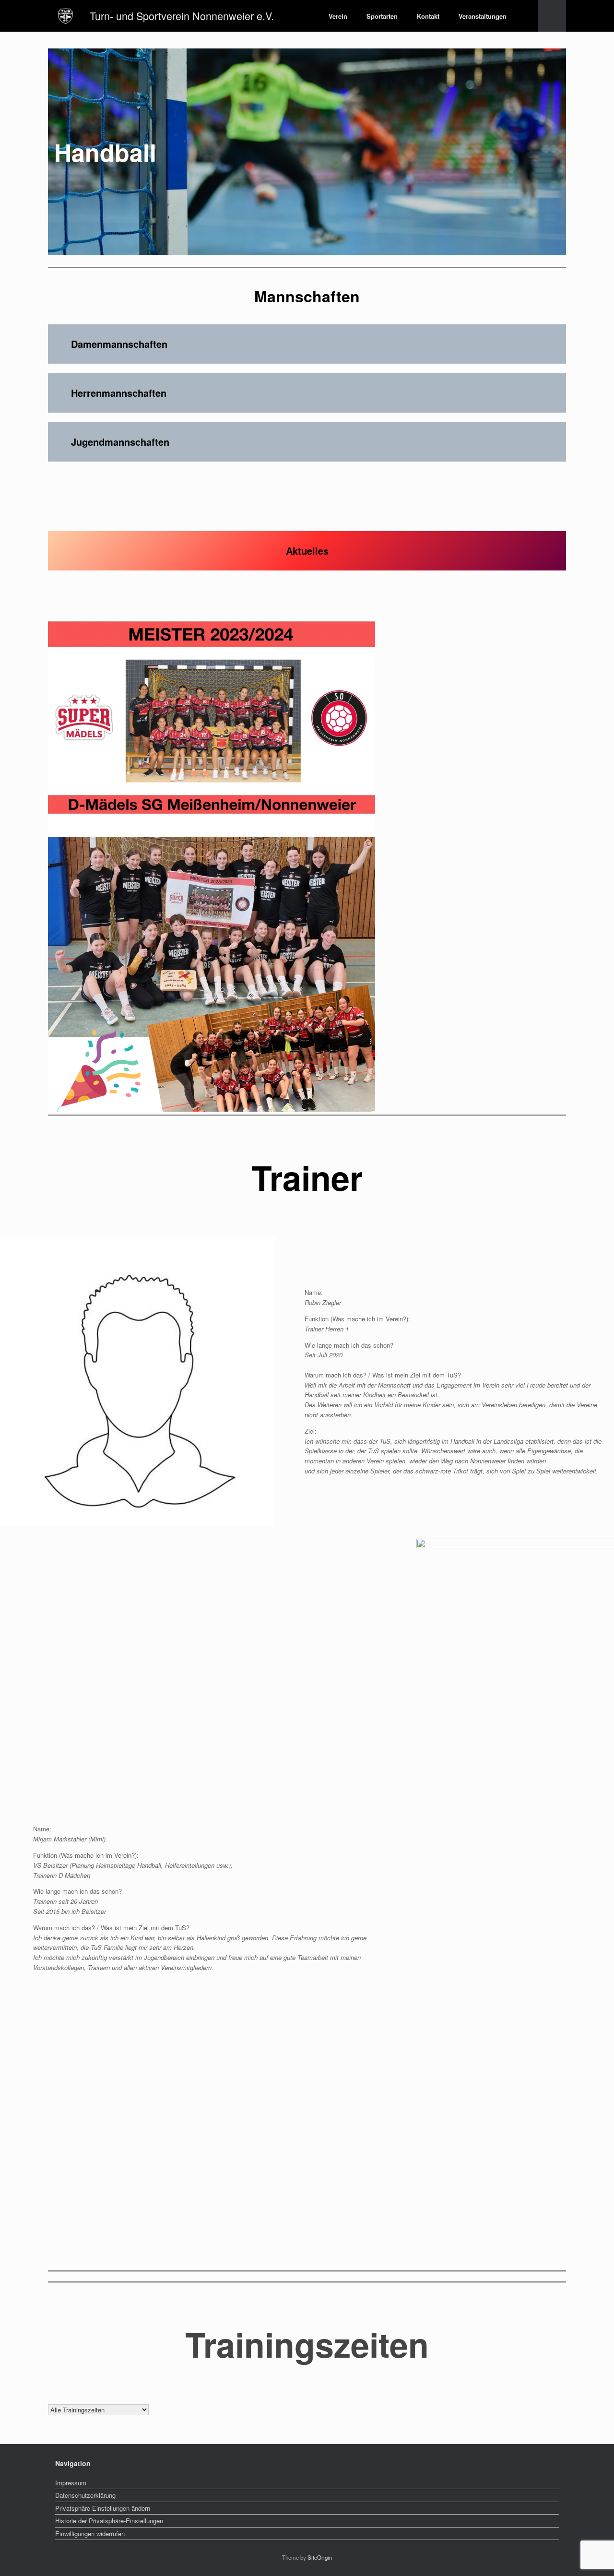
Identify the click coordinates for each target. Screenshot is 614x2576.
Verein (338, 16)
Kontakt (428, 16)
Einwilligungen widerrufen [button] (90, 2534)
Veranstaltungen (483, 16)
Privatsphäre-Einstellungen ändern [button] (103, 2508)
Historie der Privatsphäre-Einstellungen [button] (109, 2521)
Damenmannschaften (119, 344)
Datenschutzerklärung (85, 2495)
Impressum (71, 2483)
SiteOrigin (320, 2557)
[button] (552, 16)
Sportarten (382, 16)
